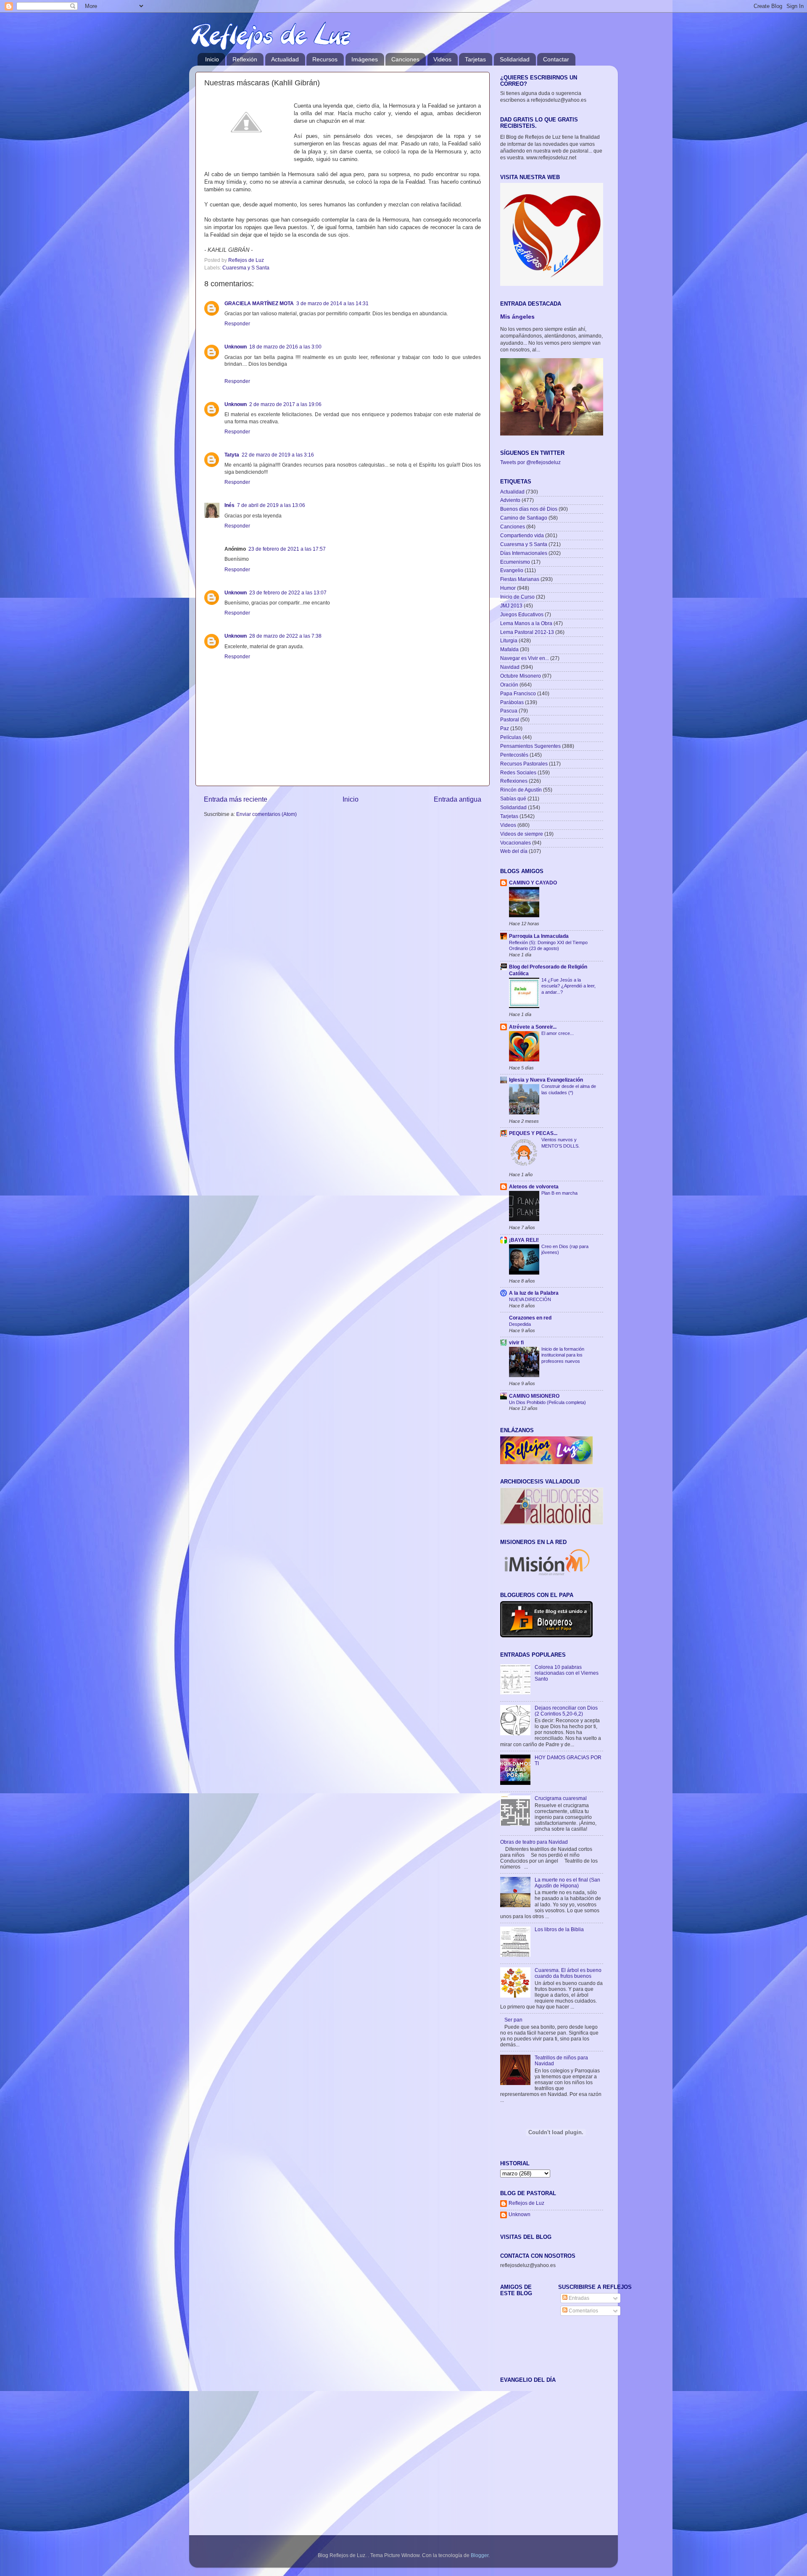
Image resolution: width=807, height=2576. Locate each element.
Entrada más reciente (236, 799)
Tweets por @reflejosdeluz (530, 462)
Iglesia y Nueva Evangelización (546, 1080)
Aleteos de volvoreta (534, 1186)
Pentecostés (514, 755)
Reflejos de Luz (526, 2203)
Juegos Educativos (522, 614)
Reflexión (245, 59)
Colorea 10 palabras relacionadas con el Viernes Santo (567, 1673)
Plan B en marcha (559, 1193)
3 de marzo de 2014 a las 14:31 (332, 303)
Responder (237, 323)
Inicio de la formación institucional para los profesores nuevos (563, 1355)
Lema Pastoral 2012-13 (527, 632)
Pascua (509, 711)
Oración (509, 685)
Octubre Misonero (521, 676)
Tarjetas (475, 59)
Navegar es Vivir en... (525, 658)
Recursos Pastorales (524, 764)
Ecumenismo (515, 562)
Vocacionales (516, 843)
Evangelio (512, 570)
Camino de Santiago (524, 518)
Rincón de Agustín (521, 790)
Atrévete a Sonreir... (533, 1027)
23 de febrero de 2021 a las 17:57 (287, 549)
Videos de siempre (522, 834)
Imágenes (365, 59)
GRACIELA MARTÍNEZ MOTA (259, 303)
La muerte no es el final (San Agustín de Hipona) (567, 1883)
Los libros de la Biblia (559, 1929)
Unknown (236, 347)
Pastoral (510, 719)
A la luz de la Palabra (534, 1293)
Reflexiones (514, 781)
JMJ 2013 (511, 606)
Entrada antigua (458, 799)
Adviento (510, 500)
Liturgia (509, 640)
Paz (505, 728)
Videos (442, 59)
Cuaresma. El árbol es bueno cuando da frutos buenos (568, 1973)
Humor (508, 588)
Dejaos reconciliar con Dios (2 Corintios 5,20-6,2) (566, 1711)
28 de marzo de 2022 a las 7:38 (285, 636)
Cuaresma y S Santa (246, 268)
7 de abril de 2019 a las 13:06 (271, 505)
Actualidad (285, 59)
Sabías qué (513, 798)
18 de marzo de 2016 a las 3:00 (285, 347)
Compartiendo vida (522, 535)
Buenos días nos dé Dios (529, 509)
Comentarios (583, 2311)
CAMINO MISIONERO (534, 1396)
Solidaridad (515, 59)
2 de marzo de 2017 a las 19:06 (285, 404)
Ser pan (513, 2020)
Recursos (325, 59)
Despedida (520, 1324)
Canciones (405, 59)
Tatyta (232, 455)
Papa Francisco (518, 693)
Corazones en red (530, 1318)
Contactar (556, 59)
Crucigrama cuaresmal (561, 1798)
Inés (229, 505)
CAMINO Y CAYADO (533, 883)
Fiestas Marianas (520, 579)
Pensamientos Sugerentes (530, 746)
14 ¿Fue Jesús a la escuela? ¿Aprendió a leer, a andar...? (568, 986)
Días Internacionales (524, 553)
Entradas (578, 2298)
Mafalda (509, 649)
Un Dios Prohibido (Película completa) (547, 1402)
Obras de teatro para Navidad (534, 1842)
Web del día (514, 851)
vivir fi (516, 1342)
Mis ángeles (517, 317)
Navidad (510, 667)
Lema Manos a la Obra (526, 623)
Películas (511, 737)
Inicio (212, 59)
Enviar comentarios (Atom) (266, 814)
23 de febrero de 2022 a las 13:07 (288, 593)
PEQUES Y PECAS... (533, 1133)
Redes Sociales (518, 772)
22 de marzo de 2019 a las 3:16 (278, 455)
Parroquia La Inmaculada (539, 936)
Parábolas (512, 702)
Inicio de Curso (517, 597)
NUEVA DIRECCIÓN (530, 1299)
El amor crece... (558, 1033)
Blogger (480, 2555)
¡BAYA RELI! (524, 1240)
